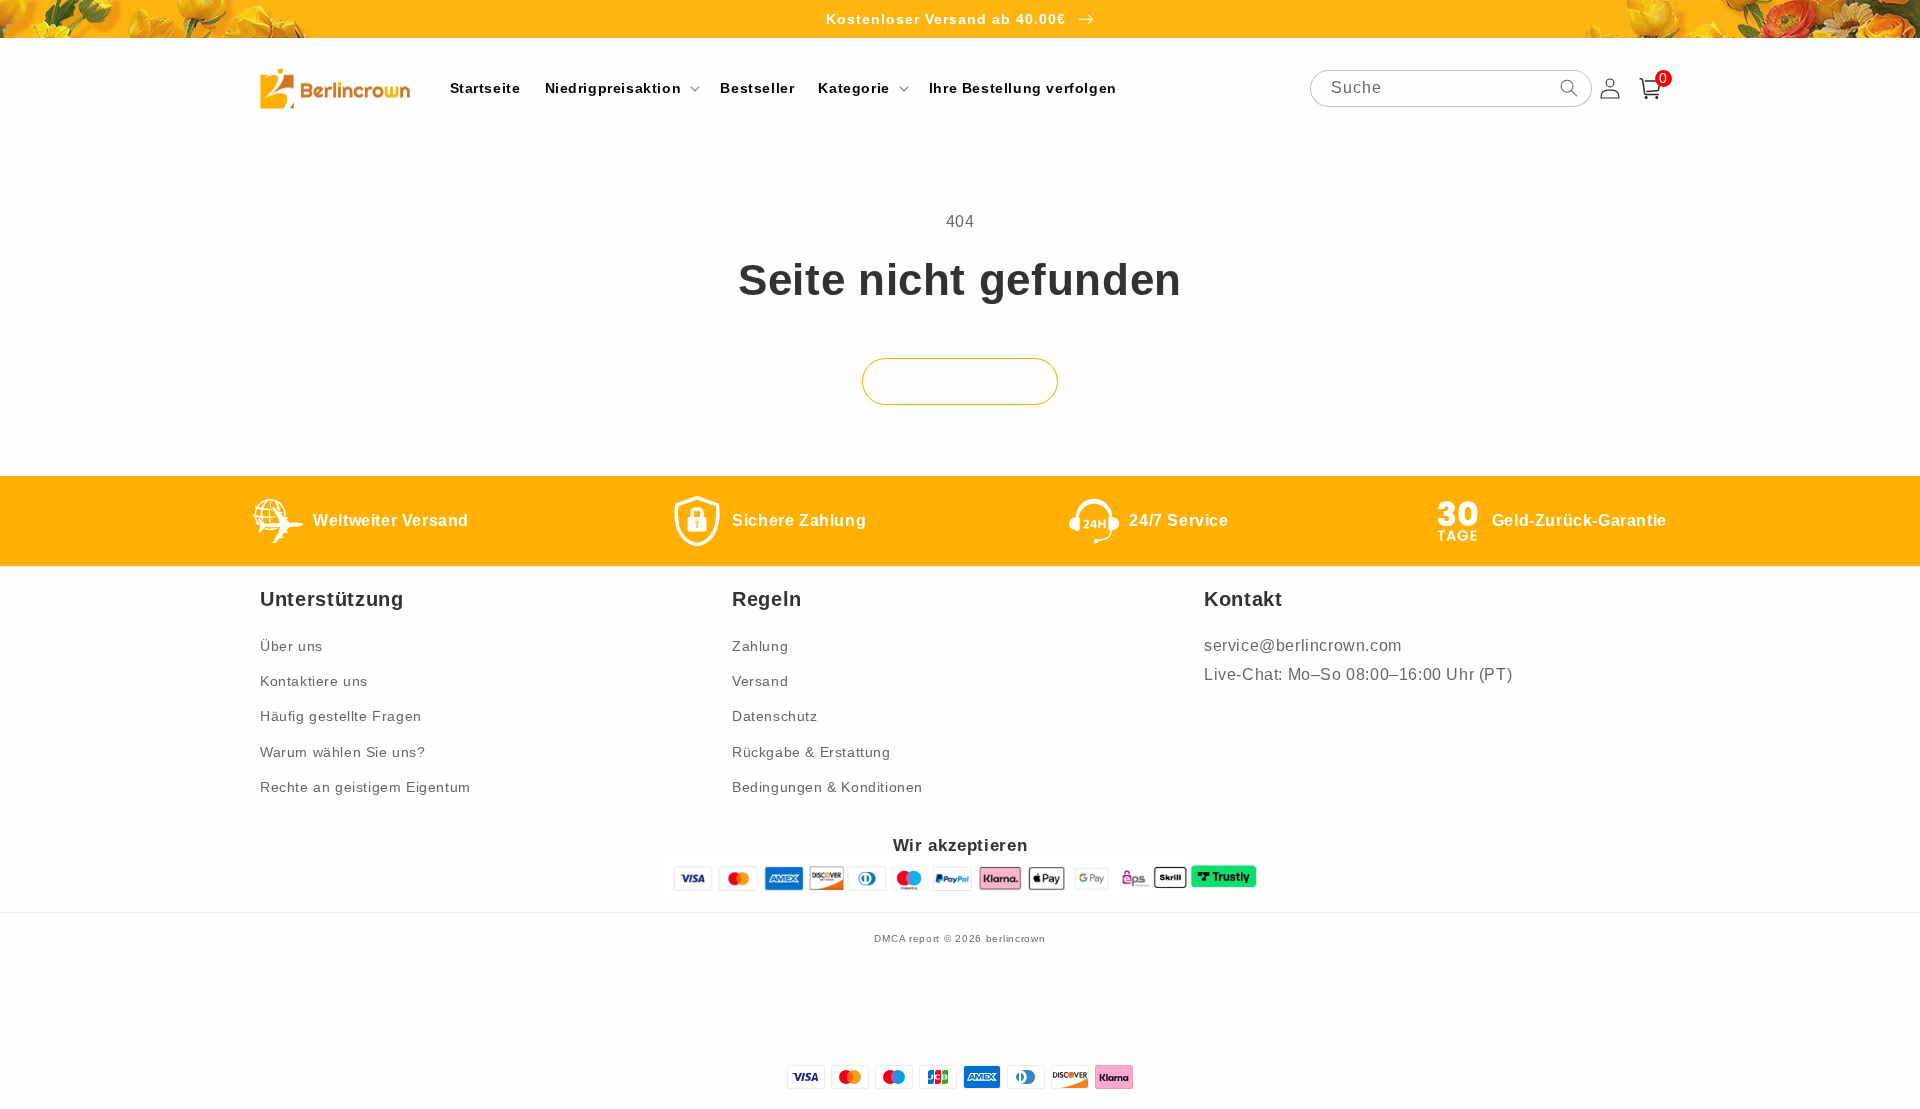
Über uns (291, 646)
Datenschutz (775, 716)
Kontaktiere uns (314, 681)
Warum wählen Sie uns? (343, 752)
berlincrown (1016, 938)
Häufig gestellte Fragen (341, 716)
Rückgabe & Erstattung (811, 752)
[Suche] (1569, 88)
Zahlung (760, 646)
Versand (760, 681)
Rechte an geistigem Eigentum (365, 787)
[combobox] (1451, 88)
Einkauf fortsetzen (960, 381)
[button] (621, 88)
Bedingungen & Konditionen (827, 787)
